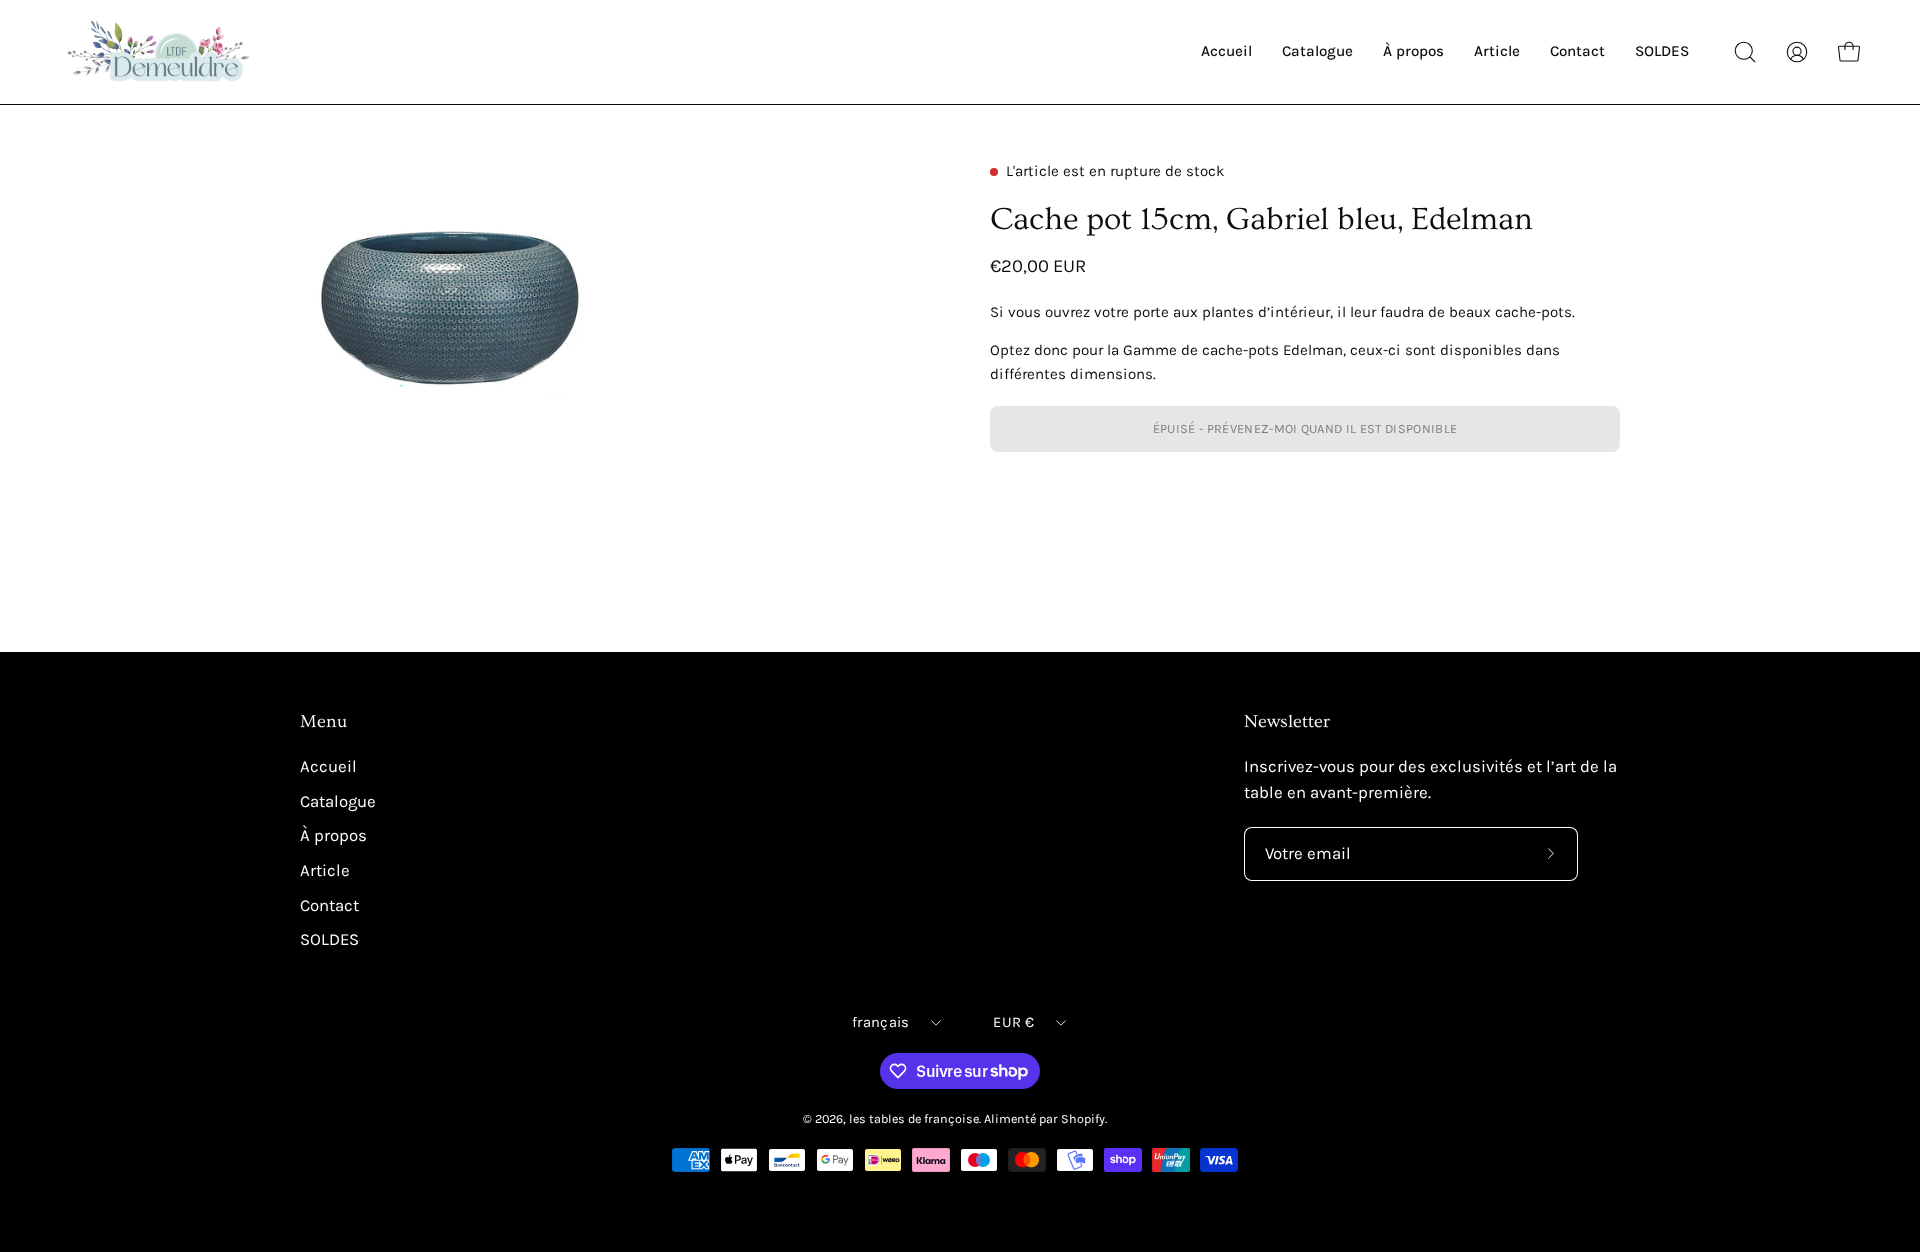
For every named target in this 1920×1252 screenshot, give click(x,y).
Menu (323, 722)
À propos (333, 835)
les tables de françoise (914, 1118)
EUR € (1013, 1022)
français (880, 1022)
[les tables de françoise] (160, 52)
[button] (1745, 52)
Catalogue (338, 801)
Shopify (1083, 1118)
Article (325, 870)
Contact (329, 905)
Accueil (328, 766)
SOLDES (329, 939)
